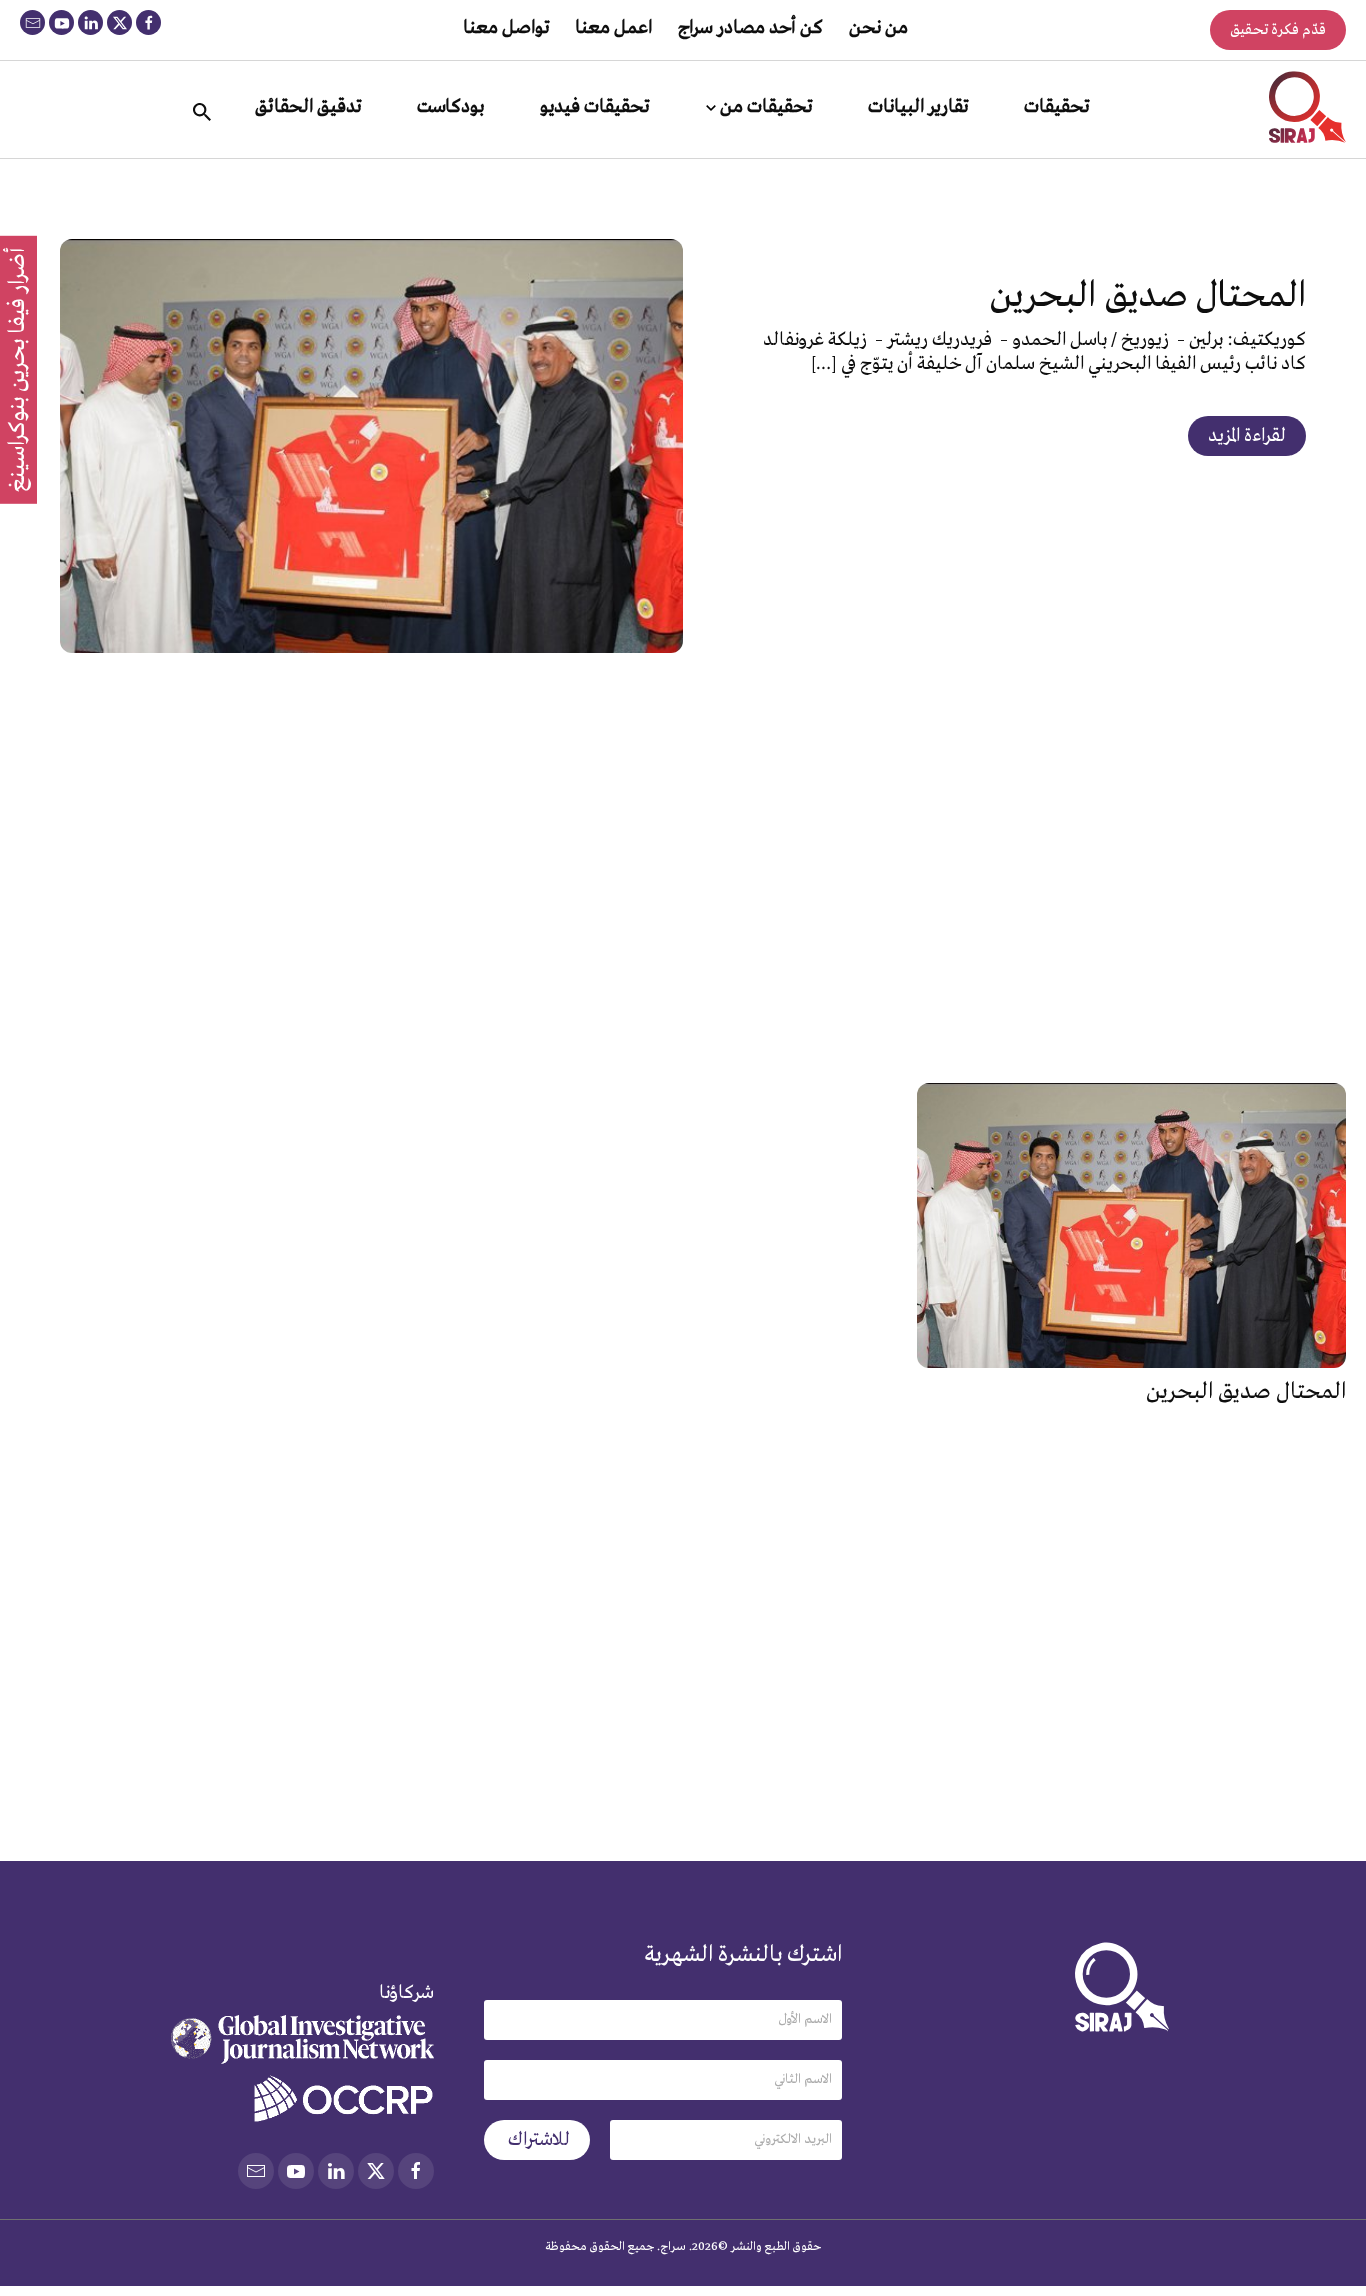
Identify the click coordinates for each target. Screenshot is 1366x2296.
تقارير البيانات (918, 107)
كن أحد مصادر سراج (750, 28)
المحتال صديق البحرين (1148, 296)
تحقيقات (1056, 107)
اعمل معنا (613, 28)
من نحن (878, 28)
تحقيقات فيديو (594, 107)
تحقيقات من (766, 107)
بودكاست (450, 107)
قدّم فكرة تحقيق (1278, 30)
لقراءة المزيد (1247, 436)
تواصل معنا (506, 28)
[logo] (1307, 107)
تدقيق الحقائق (308, 107)
